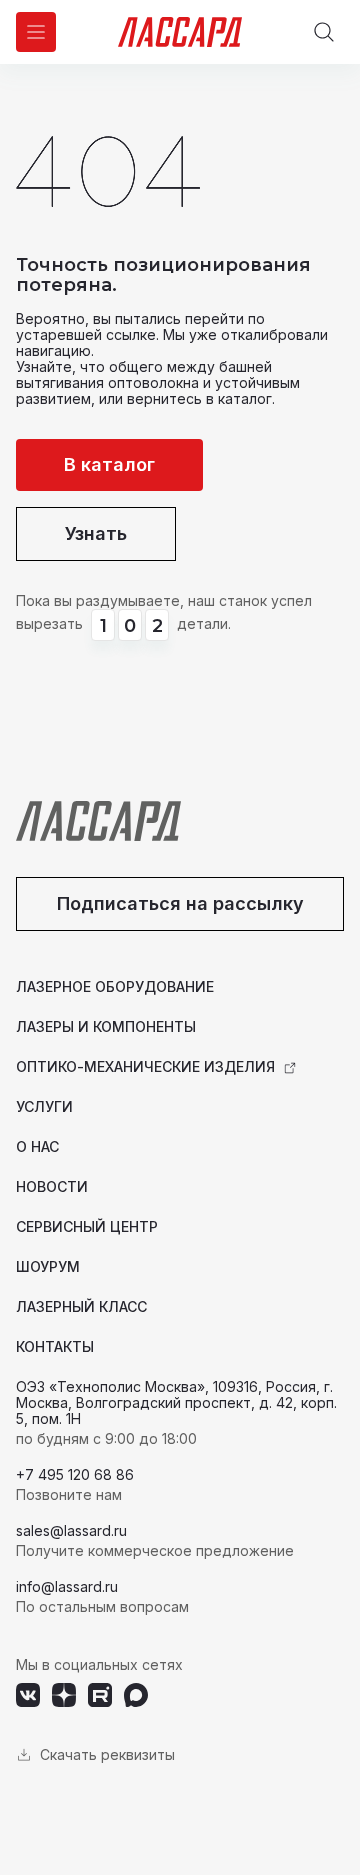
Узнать (96, 533)
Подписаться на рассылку (180, 903)
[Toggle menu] (36, 32)
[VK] (28, 1695)
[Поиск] (324, 32)
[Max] (136, 1695)
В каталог (109, 464)
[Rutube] (100, 1695)
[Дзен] (64, 1695)
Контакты (55, 1346)
